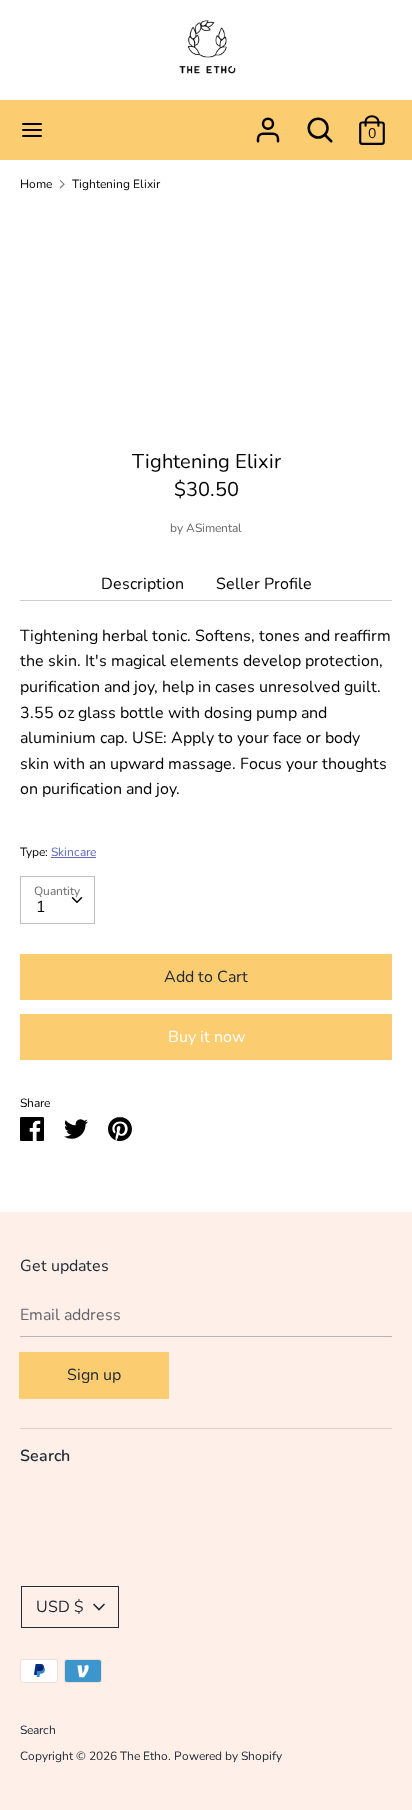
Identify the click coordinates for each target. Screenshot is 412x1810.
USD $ (60, 1607)
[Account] (268, 122)
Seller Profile (264, 584)
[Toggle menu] (32, 130)
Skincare (73, 852)
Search (45, 1456)
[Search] (320, 122)
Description (142, 584)
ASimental (214, 528)
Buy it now (206, 1037)
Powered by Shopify (228, 1756)
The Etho (144, 1756)
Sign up (94, 1375)
